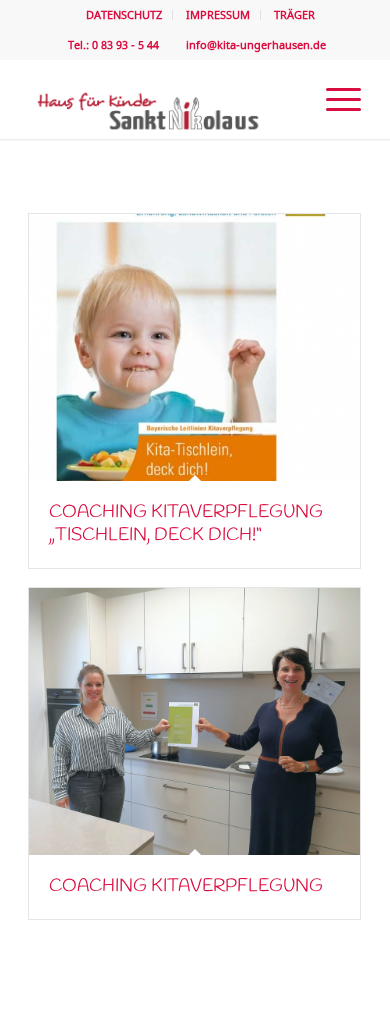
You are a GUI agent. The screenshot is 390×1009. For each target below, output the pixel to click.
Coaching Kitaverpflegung (186, 886)
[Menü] (333, 99)
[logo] (161, 99)
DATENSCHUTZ (124, 14)
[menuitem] (124, 15)
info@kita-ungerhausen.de (253, 44)
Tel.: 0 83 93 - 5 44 (112, 44)
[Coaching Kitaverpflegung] (194, 722)
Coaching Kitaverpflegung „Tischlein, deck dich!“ (186, 523)
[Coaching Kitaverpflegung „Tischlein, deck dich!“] (194, 347)
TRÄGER (294, 14)
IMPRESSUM (218, 14)
